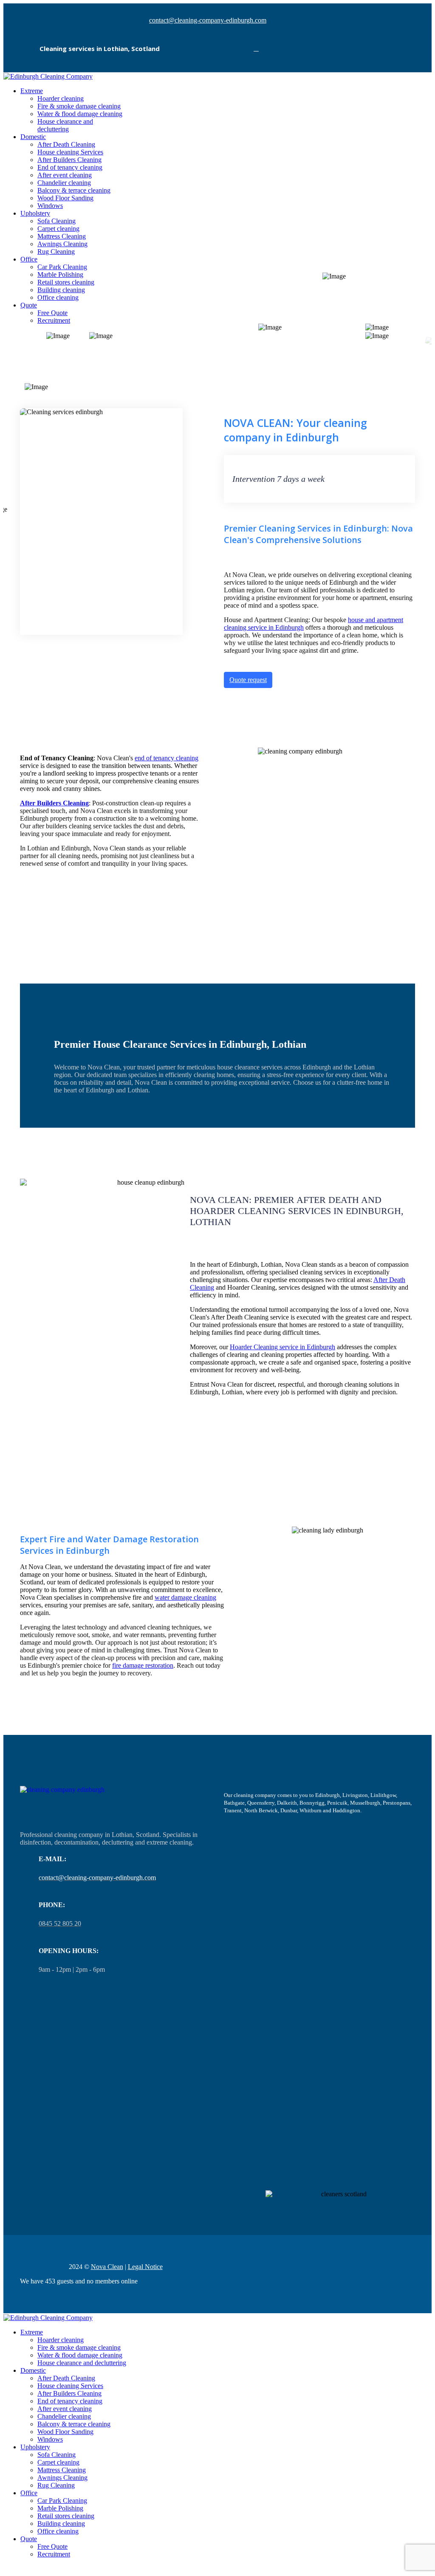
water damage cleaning (185, 1597)
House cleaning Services (70, 152)
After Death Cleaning (66, 144)
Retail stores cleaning (66, 282)
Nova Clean (107, 2267)
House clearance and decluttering (65, 125)
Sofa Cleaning (56, 221)
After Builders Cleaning (69, 160)
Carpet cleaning (58, 229)
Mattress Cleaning (62, 236)
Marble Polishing (60, 274)
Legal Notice (145, 2267)
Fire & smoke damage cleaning (79, 106)
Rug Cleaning (56, 252)
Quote (29, 305)
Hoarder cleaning (61, 98)
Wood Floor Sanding (65, 198)
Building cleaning (61, 290)
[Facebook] (256, 48)
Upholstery (35, 213)
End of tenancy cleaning (70, 167)
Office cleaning (58, 297)
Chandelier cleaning (64, 183)
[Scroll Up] (6, 2569)
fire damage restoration (143, 1665)
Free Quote (52, 313)
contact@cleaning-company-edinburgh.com (208, 20)
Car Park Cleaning (62, 267)
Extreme (32, 91)
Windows (50, 206)
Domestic (33, 137)
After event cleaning (65, 175)
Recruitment (54, 320)
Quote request (248, 680)
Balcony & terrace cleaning (74, 190)
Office (29, 259)
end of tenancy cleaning (167, 758)
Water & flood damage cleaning (80, 114)
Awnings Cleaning (62, 244)
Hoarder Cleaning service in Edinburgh (282, 1347)
